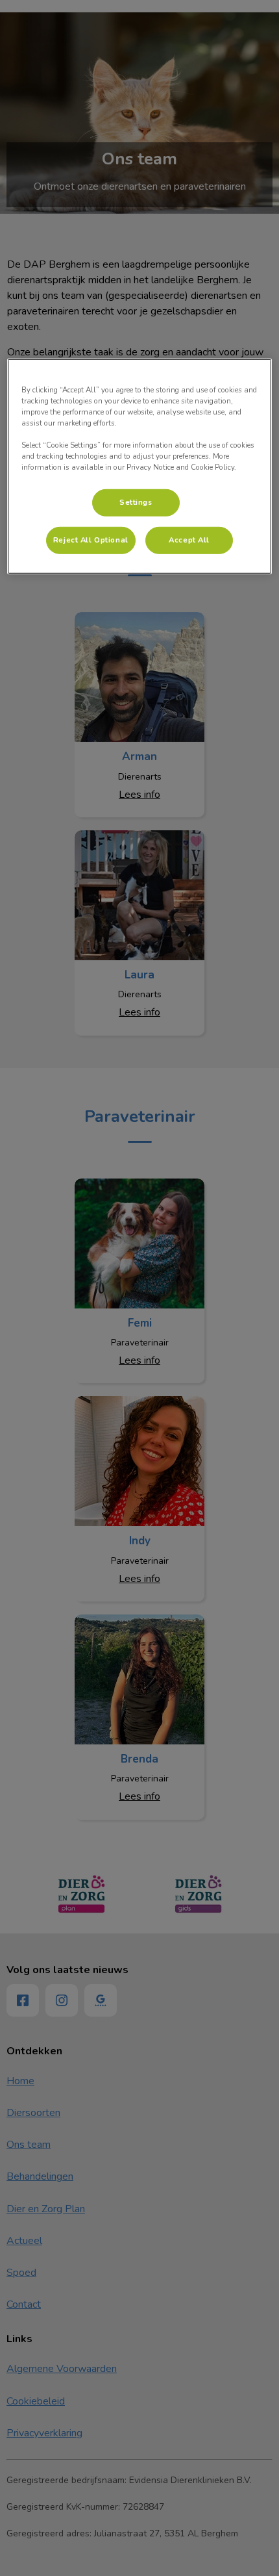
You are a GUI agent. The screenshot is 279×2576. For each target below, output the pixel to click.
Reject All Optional (91, 540)
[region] (140, 466)
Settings (136, 502)
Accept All (189, 540)
